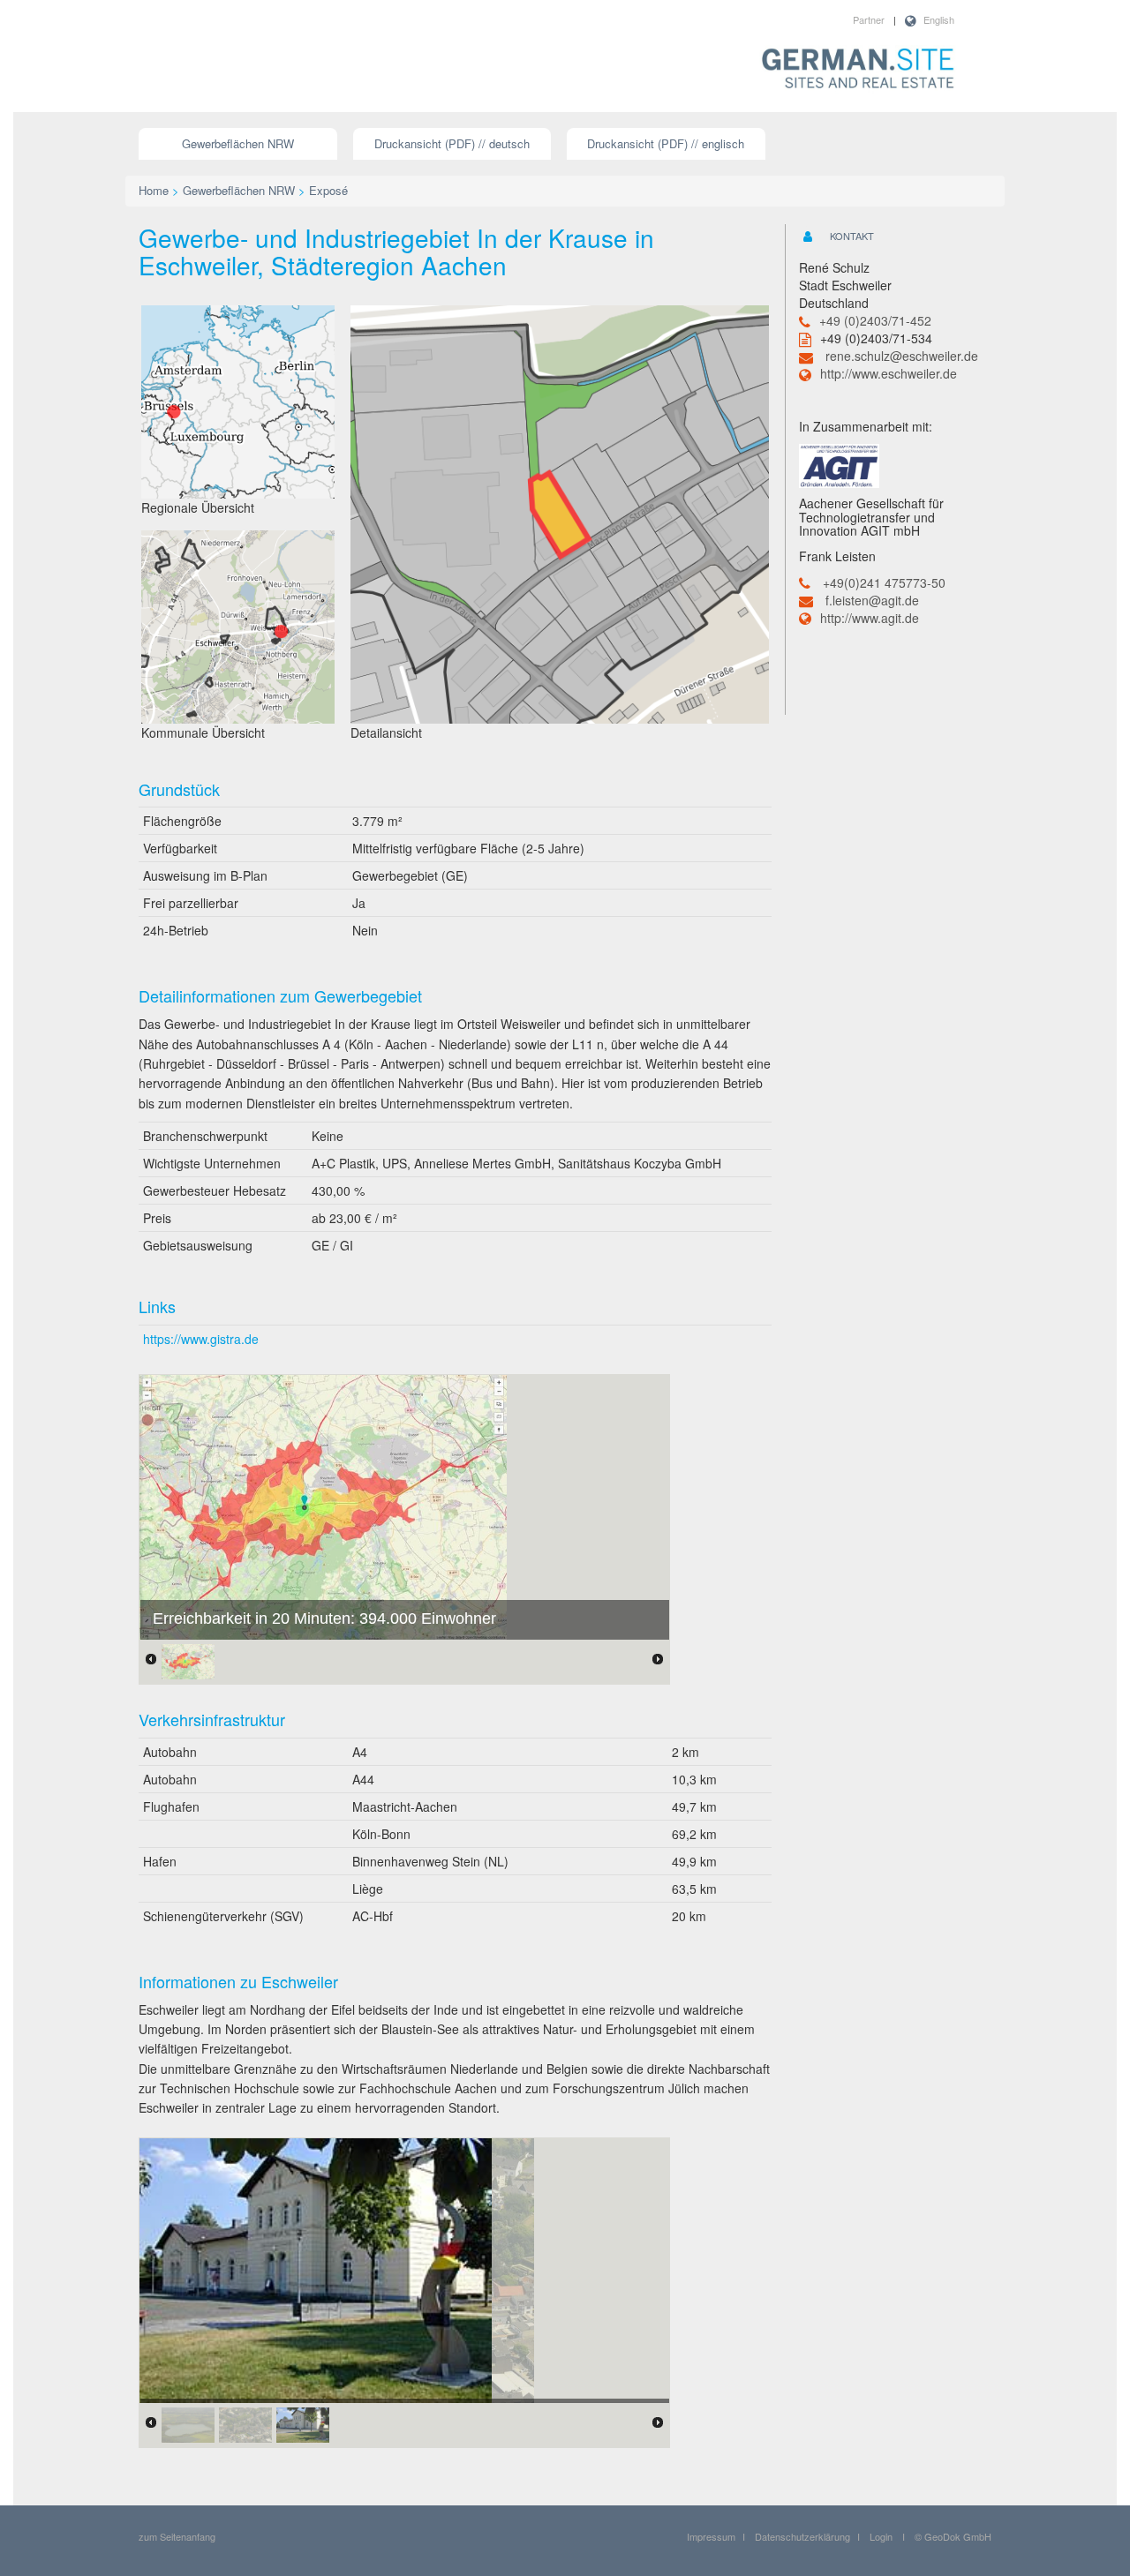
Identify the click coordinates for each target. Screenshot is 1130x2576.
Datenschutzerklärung (802, 2536)
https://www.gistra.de (201, 1339)
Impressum (711, 2536)
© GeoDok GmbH (953, 2536)
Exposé (328, 190)
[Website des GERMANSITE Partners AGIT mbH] (839, 464)
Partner (869, 19)
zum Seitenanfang (177, 2536)
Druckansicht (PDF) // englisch (666, 143)
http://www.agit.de (870, 618)
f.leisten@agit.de (872, 600)
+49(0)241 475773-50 (884, 582)
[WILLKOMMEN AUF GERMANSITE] (858, 70)
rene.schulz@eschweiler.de (902, 356)
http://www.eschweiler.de (889, 373)
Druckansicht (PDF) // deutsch (452, 143)
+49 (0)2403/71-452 (875, 320)
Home (154, 190)
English (939, 19)
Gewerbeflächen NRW (238, 143)
